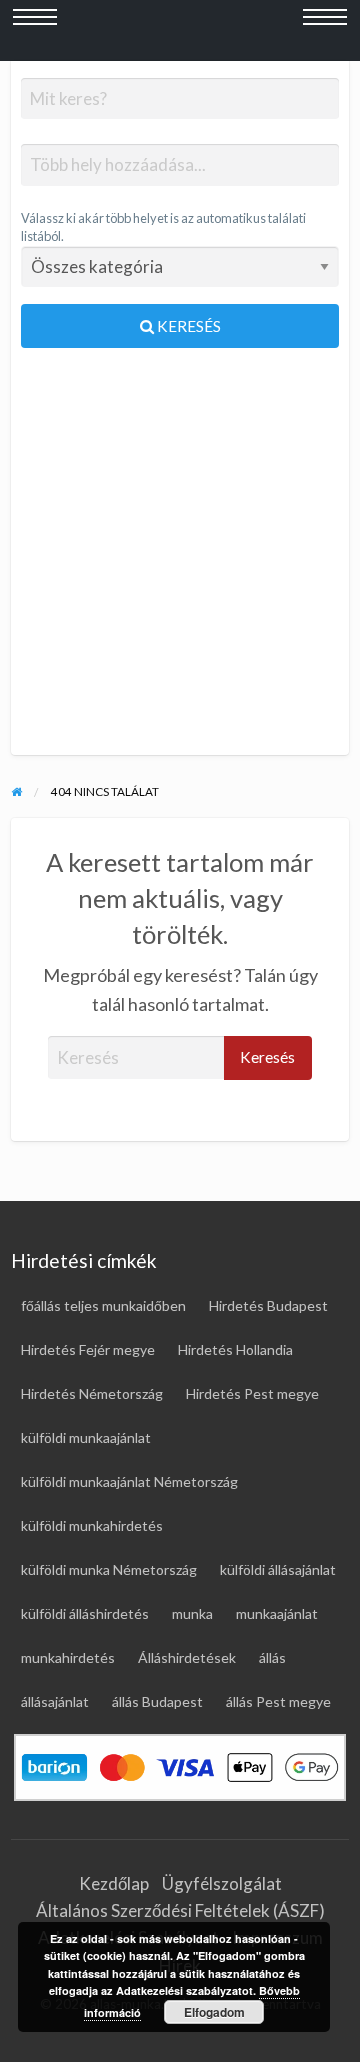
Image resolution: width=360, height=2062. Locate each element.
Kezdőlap (114, 1883)
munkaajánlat (277, 1613)
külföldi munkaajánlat (86, 1437)
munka (192, 1613)
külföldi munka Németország (109, 1569)
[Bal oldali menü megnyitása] (35, 31)
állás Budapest (157, 1701)
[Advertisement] (180, 560)
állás (272, 1657)
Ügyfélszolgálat (222, 1883)
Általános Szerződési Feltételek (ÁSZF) (180, 1910)
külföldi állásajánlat (278, 1569)
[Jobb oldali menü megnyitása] (325, 31)
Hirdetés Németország (92, 1393)
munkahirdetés (68, 1657)
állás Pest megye (278, 1701)
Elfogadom (214, 2012)
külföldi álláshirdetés (85, 1613)
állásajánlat (55, 1701)
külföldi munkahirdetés (92, 1525)
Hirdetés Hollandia (235, 1349)
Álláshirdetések (187, 1657)
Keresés (187, 326)
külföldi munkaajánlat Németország (129, 1481)
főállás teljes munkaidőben (103, 1305)
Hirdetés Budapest (268, 1305)
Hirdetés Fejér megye (88, 1349)
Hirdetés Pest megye (252, 1393)
